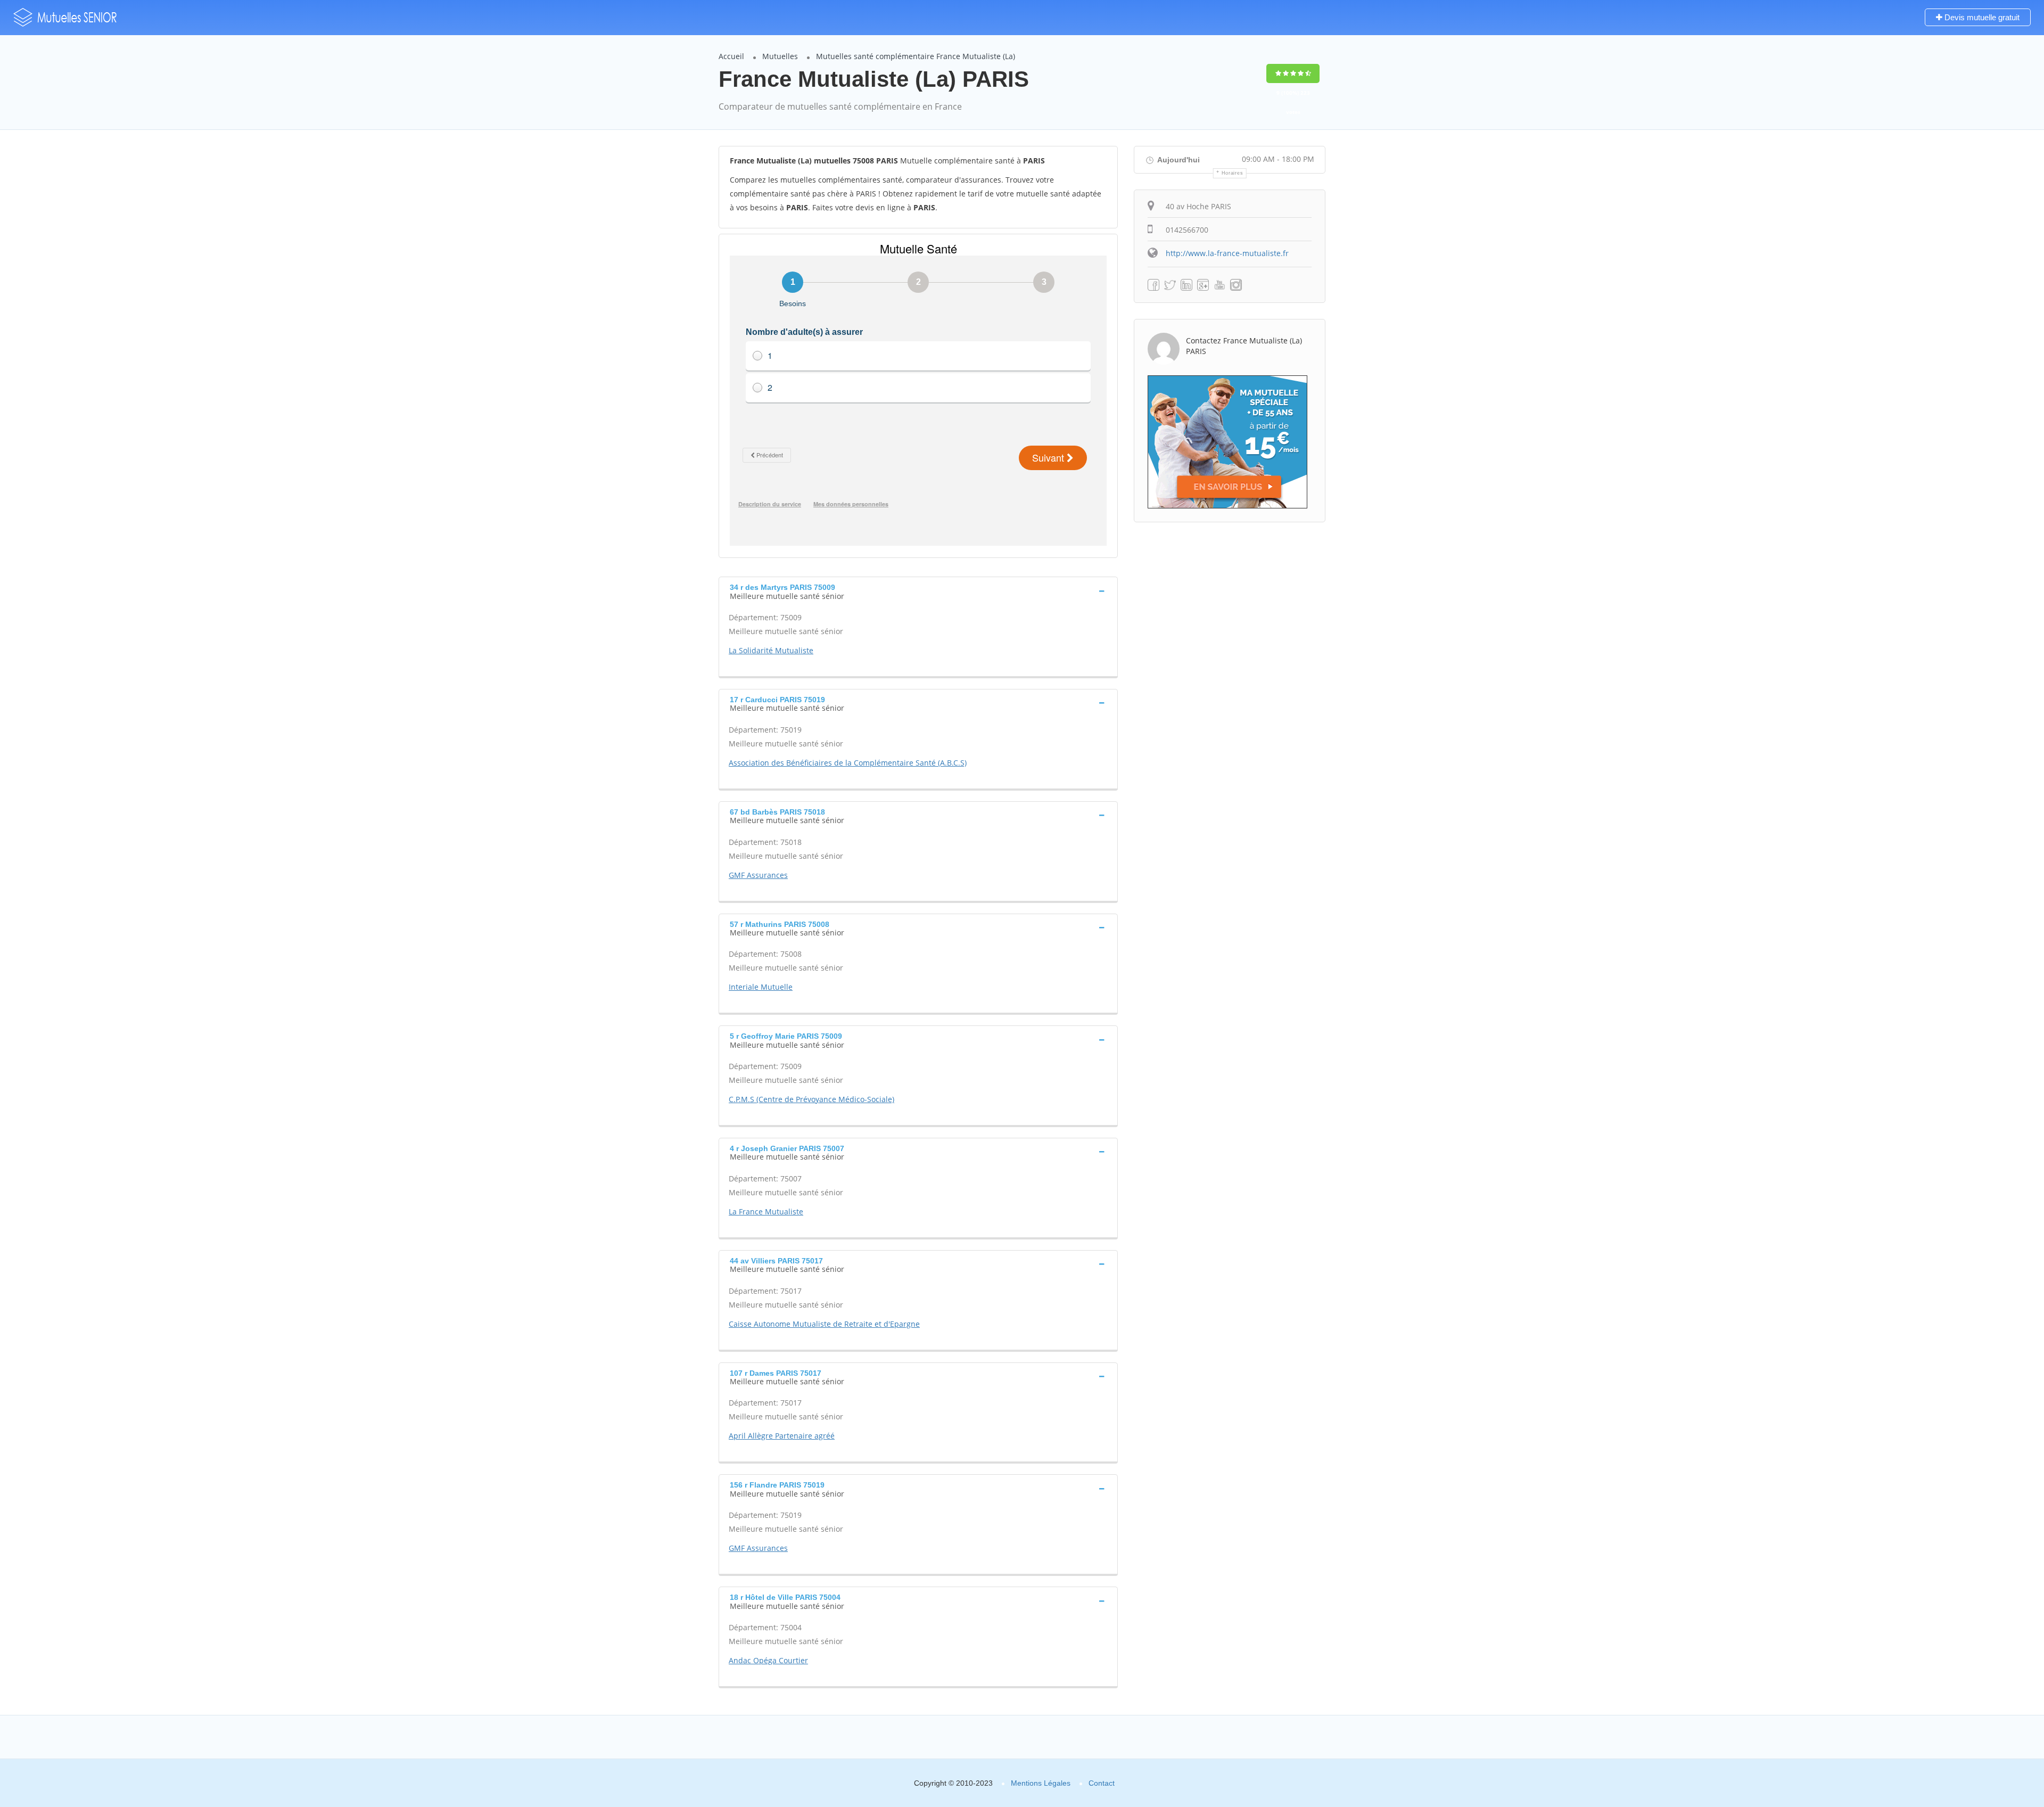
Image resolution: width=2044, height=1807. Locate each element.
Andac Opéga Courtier (768, 1660)
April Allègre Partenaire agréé (782, 1436)
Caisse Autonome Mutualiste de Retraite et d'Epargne (824, 1324)
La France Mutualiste (766, 1211)
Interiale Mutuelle (761, 987)
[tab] (918, 590)
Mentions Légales (1041, 1783)
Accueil (731, 56)
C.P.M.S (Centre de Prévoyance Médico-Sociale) (811, 1099)
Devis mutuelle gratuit (1981, 17)
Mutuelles (780, 56)
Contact (1102, 1783)
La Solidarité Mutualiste (771, 650)
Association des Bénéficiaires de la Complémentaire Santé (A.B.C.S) (848, 763)
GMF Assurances (758, 875)
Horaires (1233, 173)
